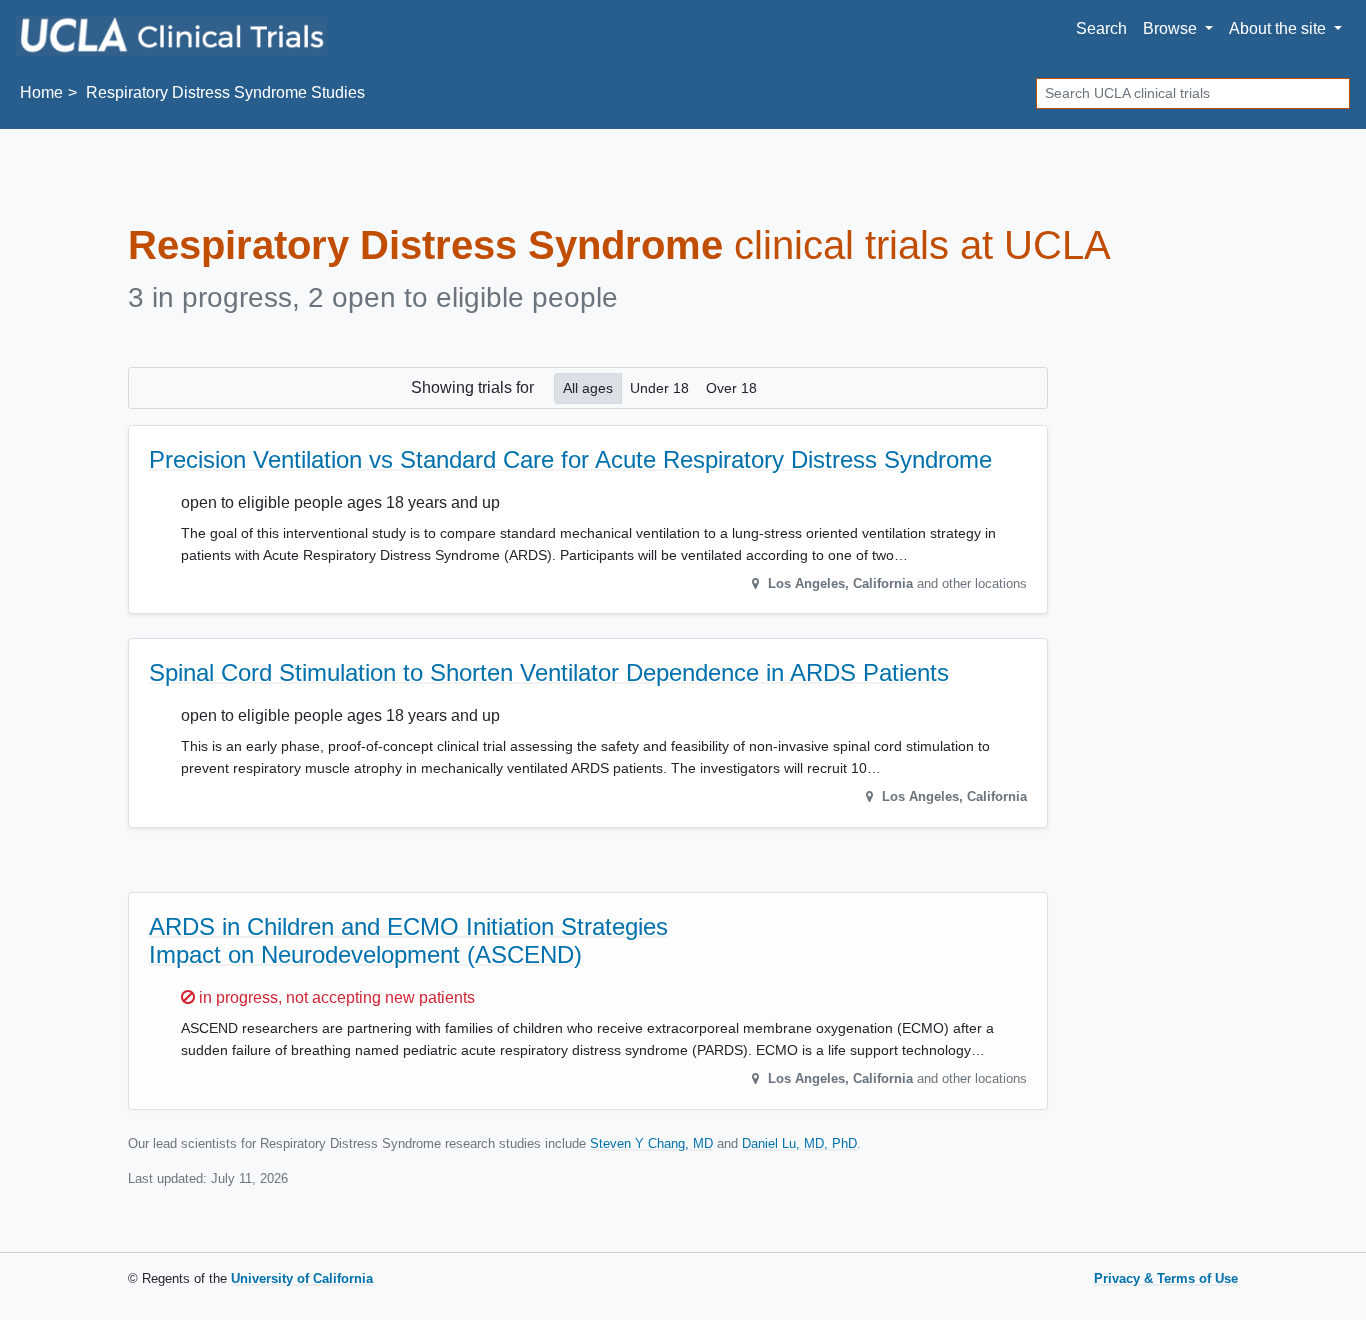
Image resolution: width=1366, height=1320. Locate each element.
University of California (302, 1278)
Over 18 (731, 388)
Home (41, 92)
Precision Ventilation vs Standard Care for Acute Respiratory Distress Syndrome (570, 459)
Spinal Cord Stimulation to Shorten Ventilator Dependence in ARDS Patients (549, 672)
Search (1101, 28)
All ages (588, 388)
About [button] (1277, 28)
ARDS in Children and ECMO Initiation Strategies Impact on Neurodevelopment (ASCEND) (408, 941)
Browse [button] (1172, 28)
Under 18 (659, 388)
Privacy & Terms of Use (1166, 1278)
